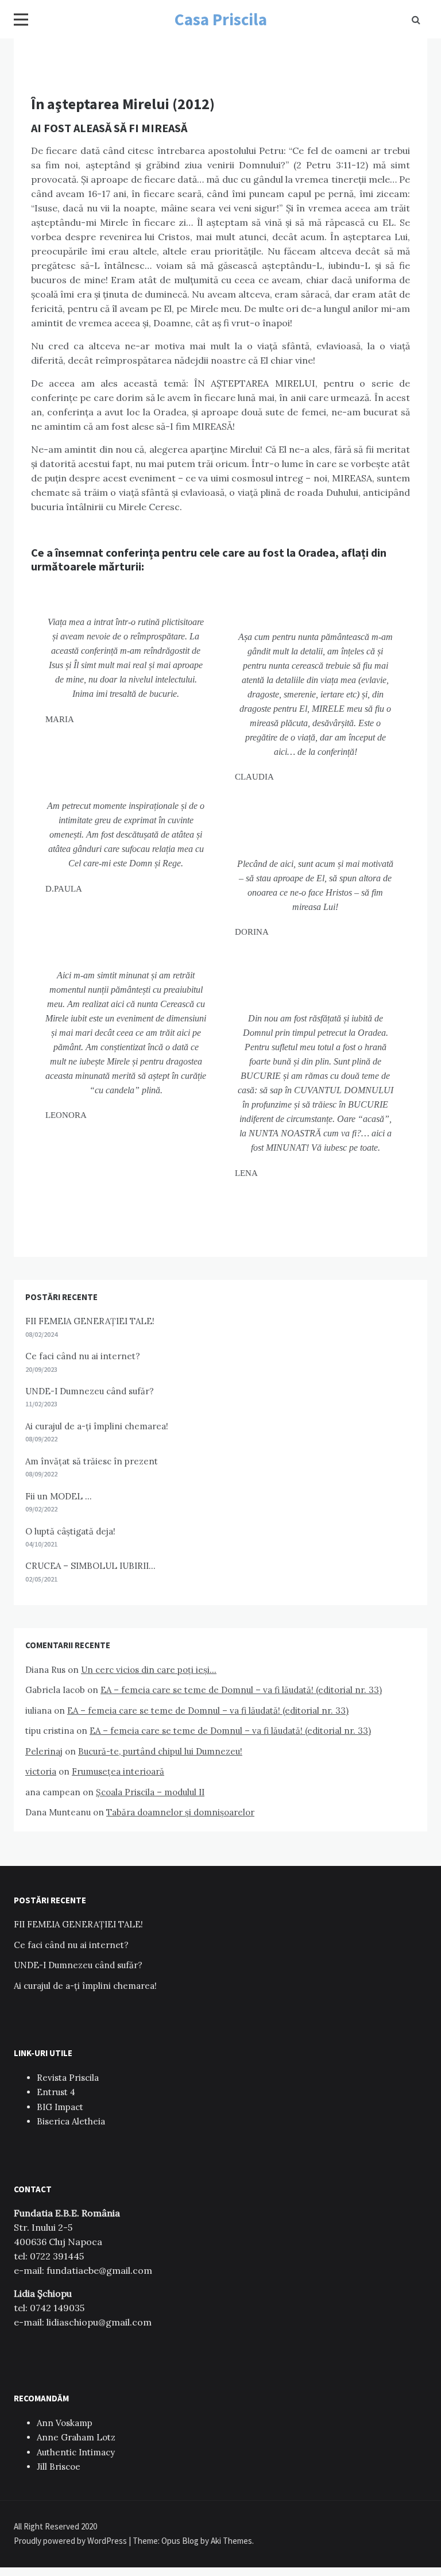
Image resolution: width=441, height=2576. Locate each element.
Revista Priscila (68, 2078)
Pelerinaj (44, 1751)
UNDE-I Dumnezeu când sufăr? (90, 1391)
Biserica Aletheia (71, 2121)
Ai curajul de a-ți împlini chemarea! (97, 1426)
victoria (41, 1771)
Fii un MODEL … (59, 1496)
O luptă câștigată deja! (70, 1531)
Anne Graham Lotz (76, 2437)
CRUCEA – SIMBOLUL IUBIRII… (90, 1566)
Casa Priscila (221, 19)
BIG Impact (60, 2107)
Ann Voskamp (65, 2423)
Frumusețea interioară (118, 1771)
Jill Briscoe (59, 2467)
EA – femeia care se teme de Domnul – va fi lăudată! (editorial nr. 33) (241, 1690)
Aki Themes (231, 2541)
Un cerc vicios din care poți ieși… (149, 1670)
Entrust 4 (56, 2092)
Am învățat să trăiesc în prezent (92, 1461)
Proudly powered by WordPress (71, 2541)
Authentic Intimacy (76, 2452)
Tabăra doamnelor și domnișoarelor (180, 1812)
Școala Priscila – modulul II (150, 1792)
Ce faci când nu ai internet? (83, 1356)
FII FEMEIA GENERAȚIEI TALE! (90, 1321)
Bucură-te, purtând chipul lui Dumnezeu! (160, 1751)
